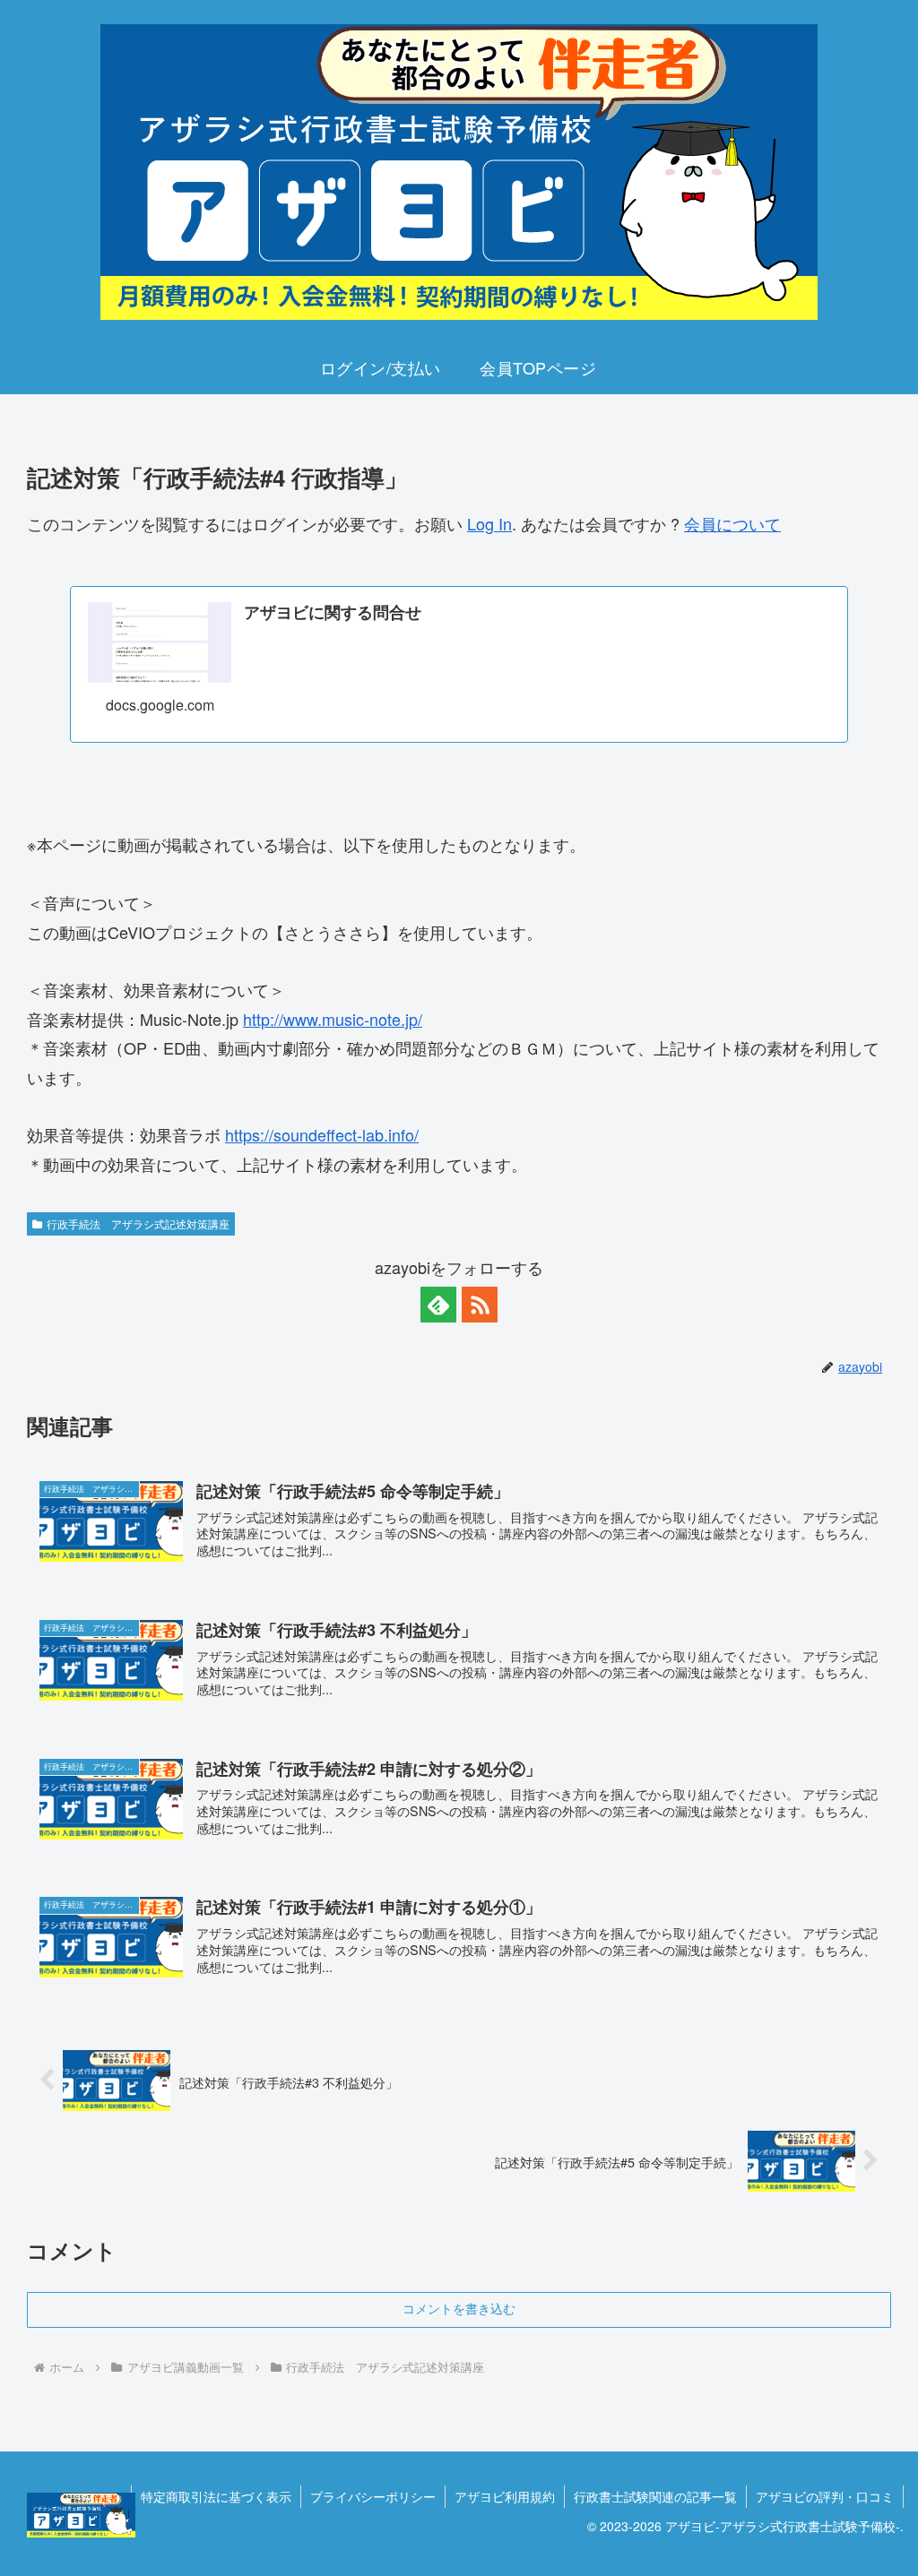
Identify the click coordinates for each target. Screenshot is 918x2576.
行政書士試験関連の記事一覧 (655, 2496)
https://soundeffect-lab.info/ (322, 1134)
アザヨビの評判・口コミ (825, 2496)
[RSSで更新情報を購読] (480, 1305)
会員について (732, 523)
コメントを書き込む (459, 2309)
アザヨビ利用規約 (505, 2496)
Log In (489, 523)
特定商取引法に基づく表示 (216, 2496)
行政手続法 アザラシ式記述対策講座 (138, 1223)
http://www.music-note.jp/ (333, 1019)
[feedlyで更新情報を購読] (438, 1305)
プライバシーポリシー (373, 2496)
